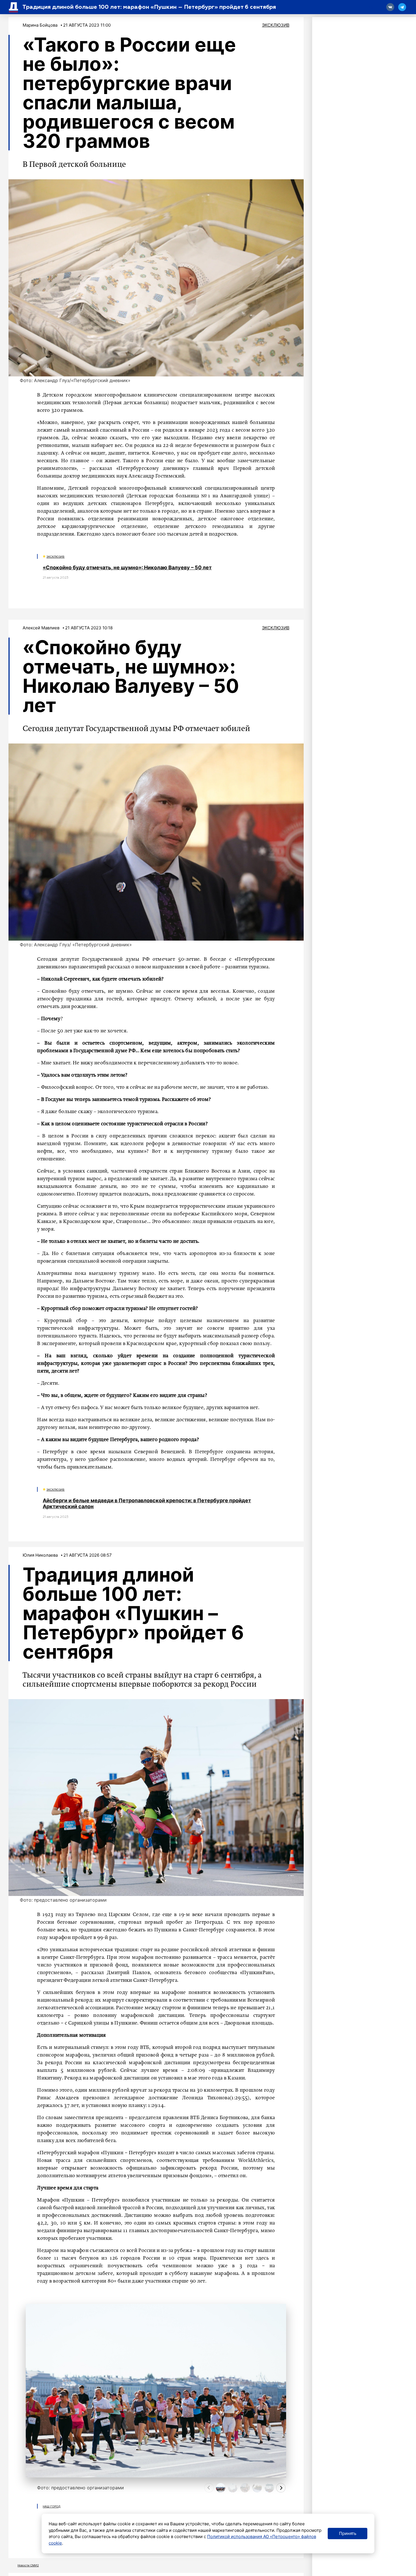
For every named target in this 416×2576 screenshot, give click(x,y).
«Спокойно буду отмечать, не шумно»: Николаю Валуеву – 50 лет (127, 567)
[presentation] (209, 2488)
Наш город (52, 2506)
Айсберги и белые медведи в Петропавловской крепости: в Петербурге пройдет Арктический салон (147, 1504)
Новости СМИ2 (28, 2565)
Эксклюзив (276, 25)
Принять (348, 2533)
